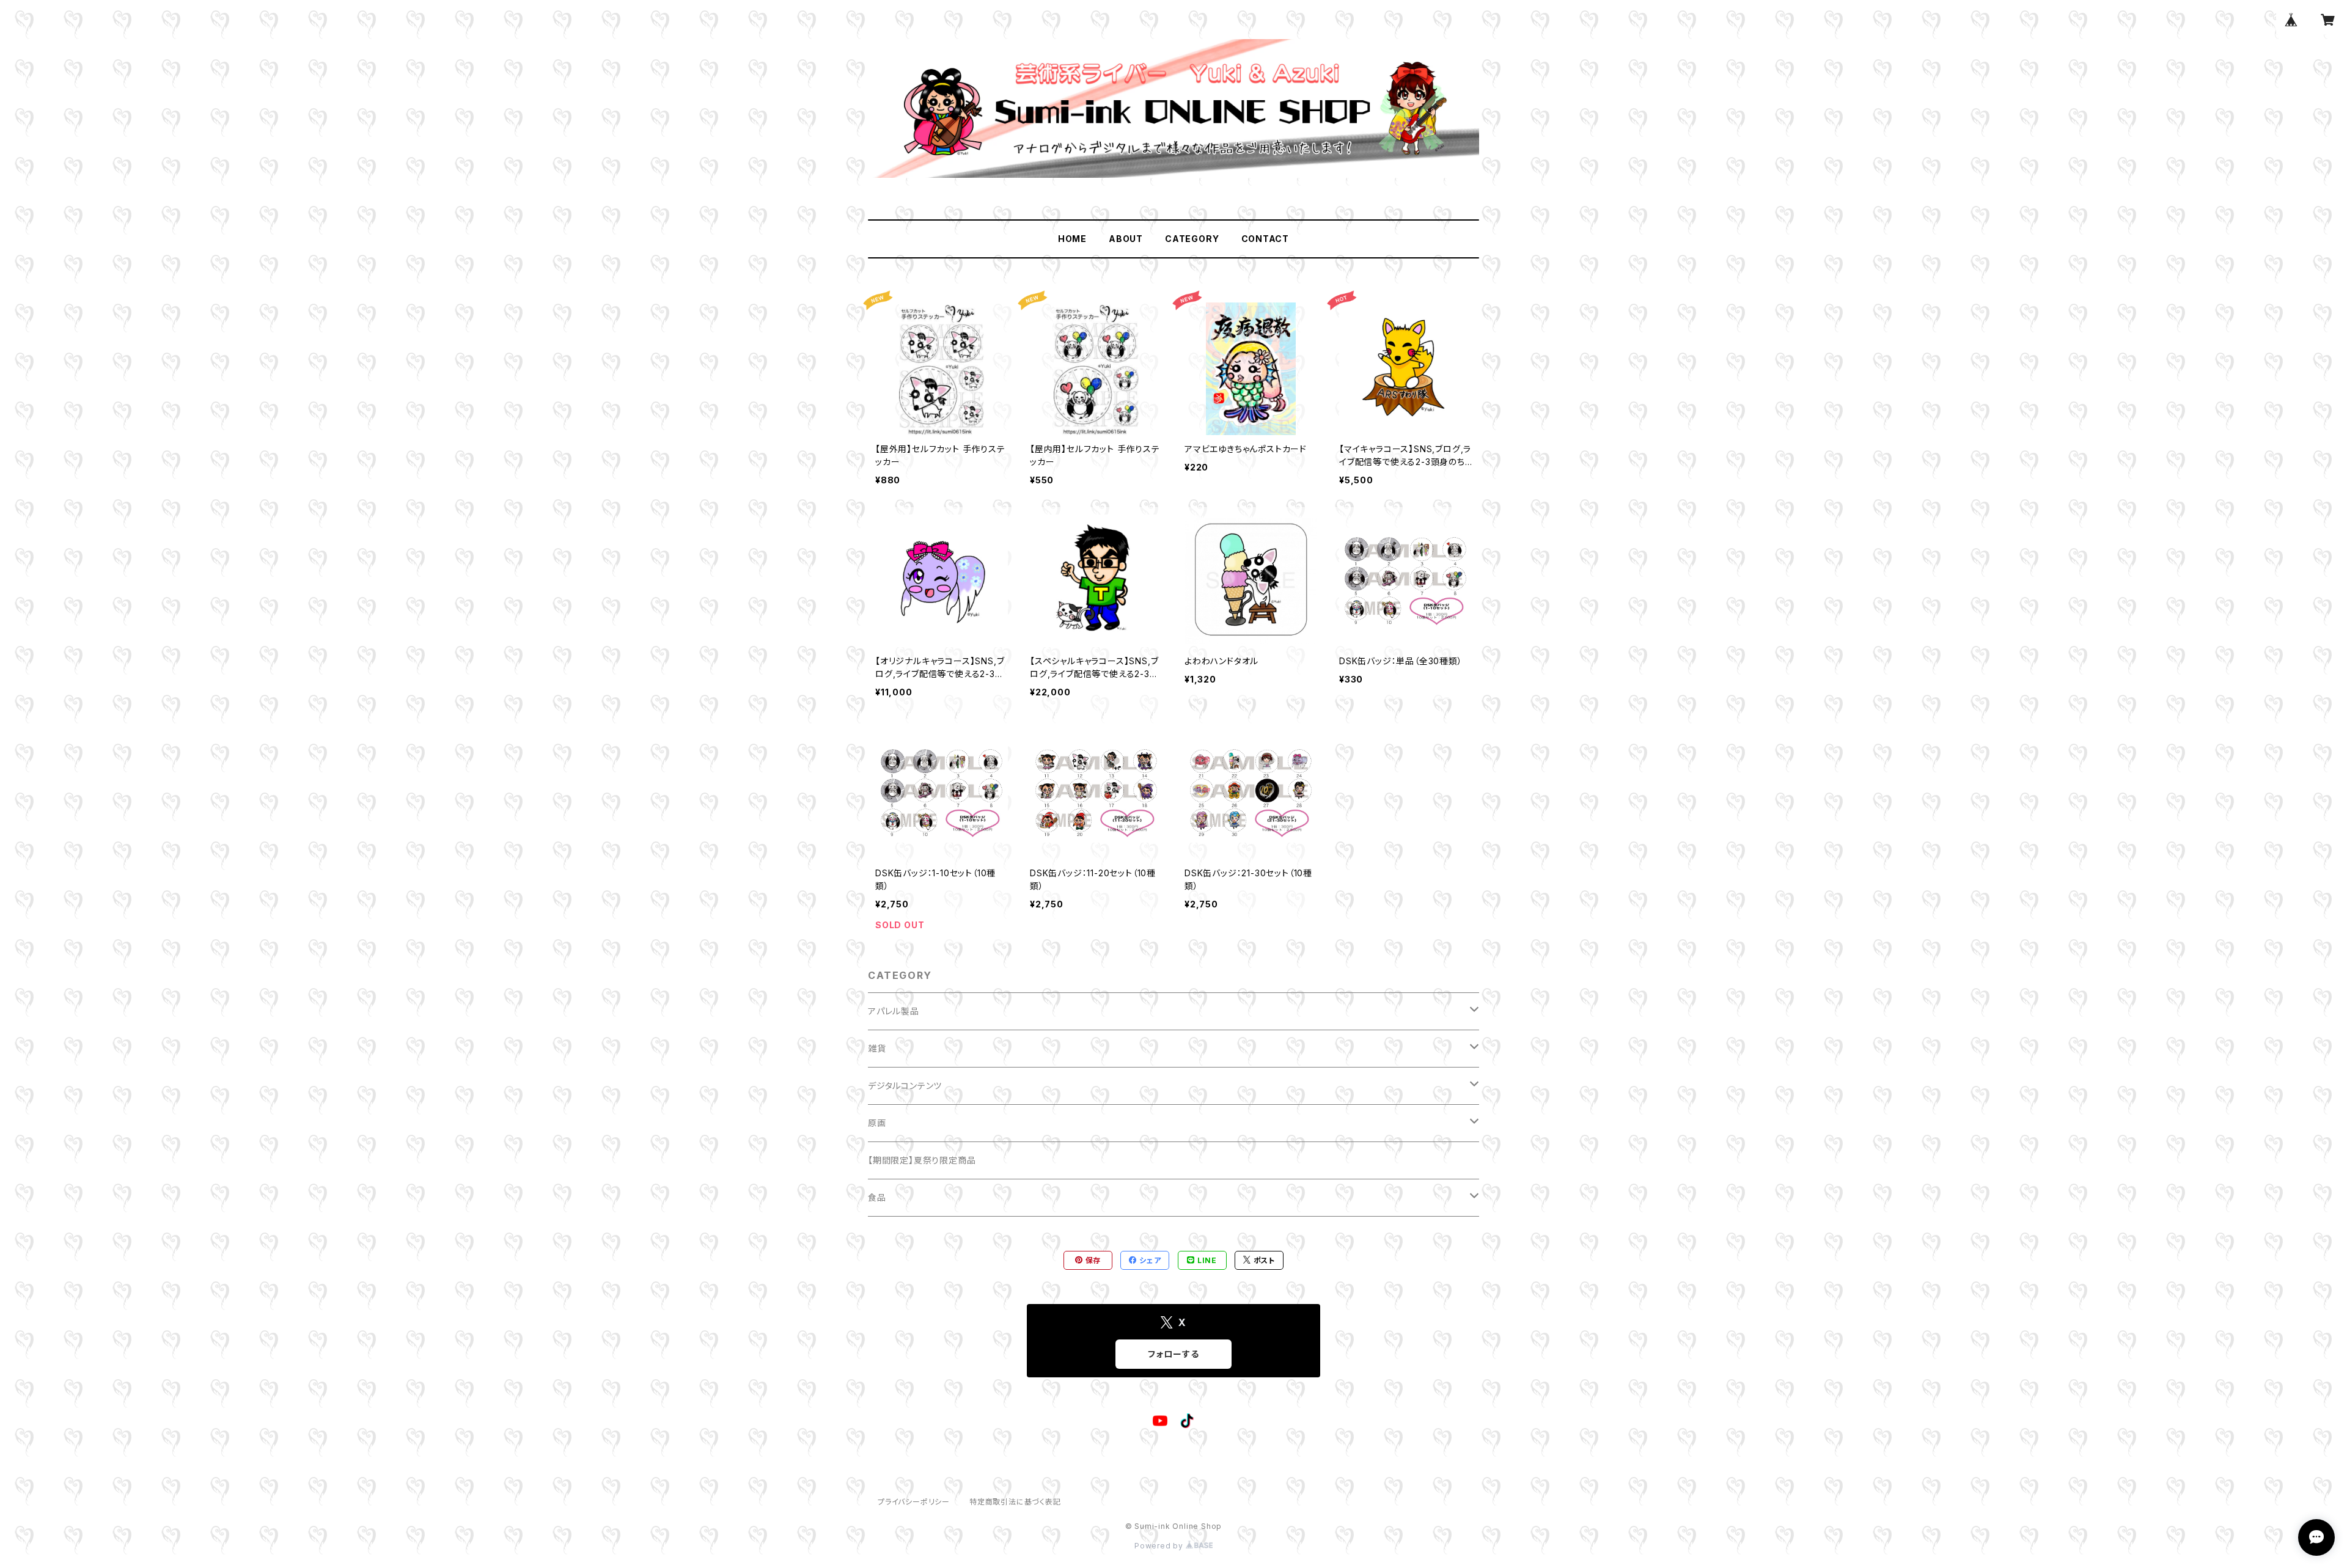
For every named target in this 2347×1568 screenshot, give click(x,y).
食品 (877, 1197)
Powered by (1160, 1546)
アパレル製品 (894, 1011)
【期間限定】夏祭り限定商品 (922, 1160)
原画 (877, 1123)
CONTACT (1265, 239)
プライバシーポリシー (914, 1502)
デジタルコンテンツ (905, 1086)
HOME (1072, 239)
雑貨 (877, 1048)
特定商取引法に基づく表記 (1015, 1502)
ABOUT (1126, 239)
